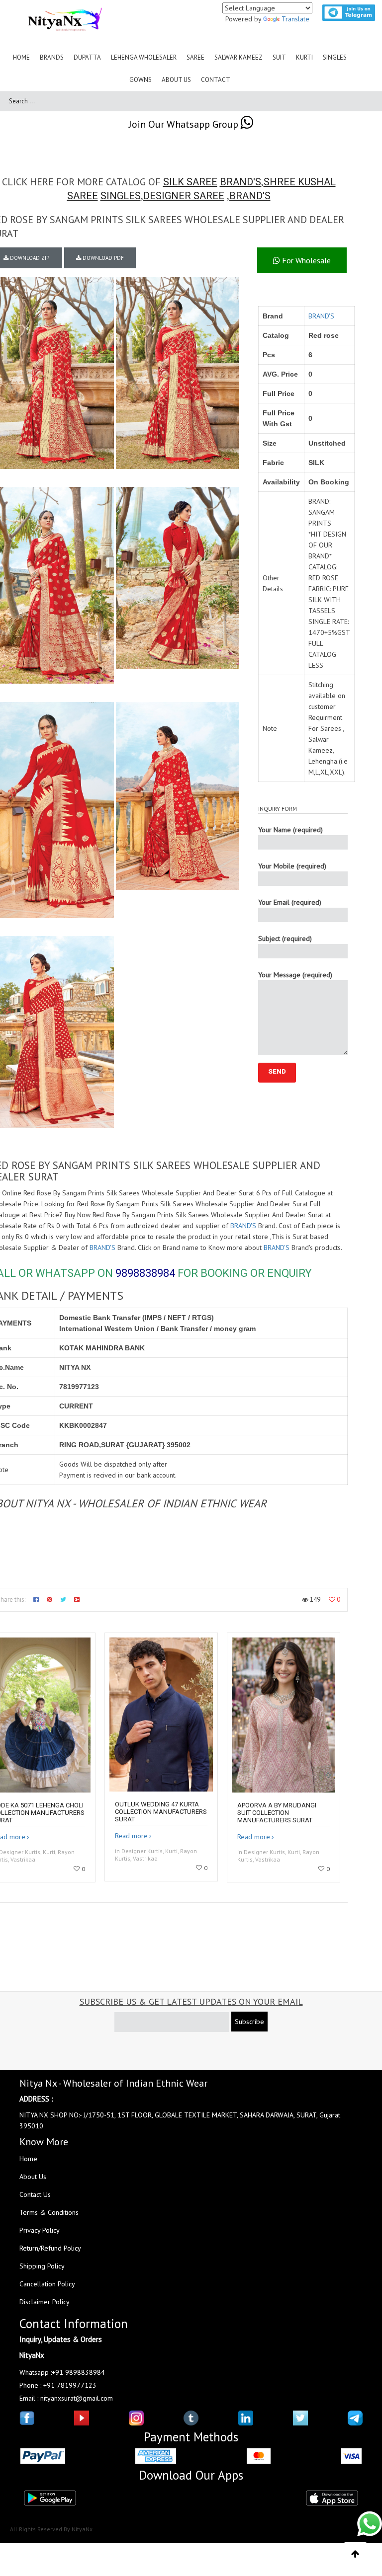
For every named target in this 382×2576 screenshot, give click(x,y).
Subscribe (249, 2022)
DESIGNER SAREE (184, 196)
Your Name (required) (290, 830)
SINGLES (121, 196)
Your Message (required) (295, 975)
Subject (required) (285, 938)
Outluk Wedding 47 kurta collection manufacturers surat (161, 1812)
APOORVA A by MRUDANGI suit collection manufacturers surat (277, 1813)
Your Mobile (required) (292, 866)
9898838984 (145, 1273)
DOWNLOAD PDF (102, 258)
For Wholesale (305, 260)
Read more (131, 1836)
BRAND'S (240, 182)
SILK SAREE (190, 182)
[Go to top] (355, 2554)
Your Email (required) (290, 902)
